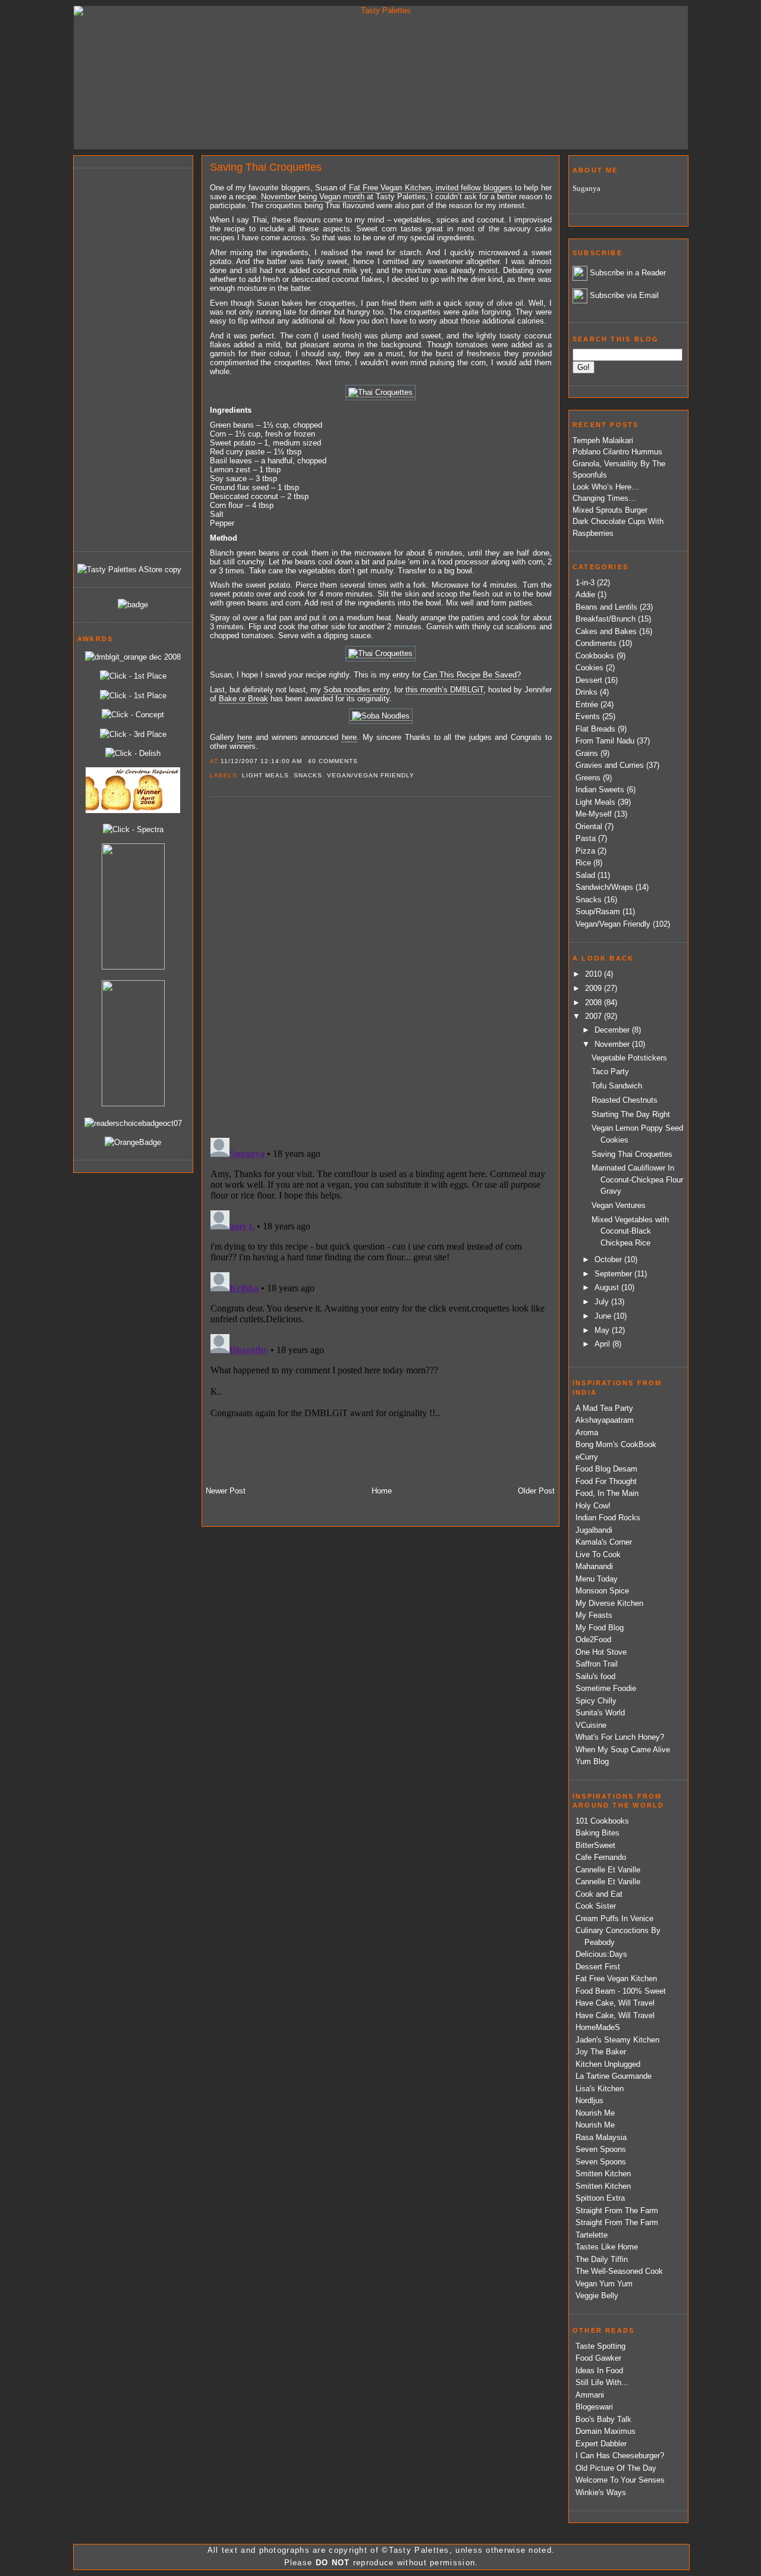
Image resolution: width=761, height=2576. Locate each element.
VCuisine (591, 1725)
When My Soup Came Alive (623, 1750)
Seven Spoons (601, 2149)
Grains (587, 753)
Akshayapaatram (605, 1420)
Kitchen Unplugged (608, 2064)
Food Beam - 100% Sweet (621, 1991)
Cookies (589, 668)
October (609, 1259)
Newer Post (226, 1491)
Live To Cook (598, 1554)
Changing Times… (604, 498)
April (603, 1344)
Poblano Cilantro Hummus (617, 452)
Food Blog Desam (606, 1469)
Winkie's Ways (601, 2492)
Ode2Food (593, 1640)
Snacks (308, 775)
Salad (585, 875)
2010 (595, 974)
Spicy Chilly (596, 1701)
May (603, 1330)
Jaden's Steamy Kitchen (617, 2040)
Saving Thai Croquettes (266, 167)
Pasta (586, 838)
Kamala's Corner (604, 1542)
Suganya (587, 188)
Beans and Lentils (606, 607)
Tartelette (592, 2235)
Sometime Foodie (606, 1688)
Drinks (587, 692)
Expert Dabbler (601, 2444)
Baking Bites (598, 1833)
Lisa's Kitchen (600, 2089)
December (613, 1030)
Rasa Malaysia (601, 2137)
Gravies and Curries (610, 765)
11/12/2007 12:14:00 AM (261, 761)
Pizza (585, 851)
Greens (588, 778)
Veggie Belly (597, 2296)
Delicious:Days (601, 1954)
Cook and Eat (599, 1894)
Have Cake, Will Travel (615, 2003)
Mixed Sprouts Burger (610, 510)
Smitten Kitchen (603, 2174)
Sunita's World (600, 1713)
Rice (583, 863)
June (604, 1316)
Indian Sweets (600, 790)
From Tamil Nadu (605, 741)
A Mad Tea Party (604, 1408)
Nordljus (589, 2100)
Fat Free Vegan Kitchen (616, 1979)
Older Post (536, 1491)
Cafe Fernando (601, 1857)
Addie (585, 594)
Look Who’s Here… (606, 487)
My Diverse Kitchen (609, 1603)
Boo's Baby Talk (603, 2419)
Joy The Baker (601, 2052)
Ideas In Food (599, 2371)
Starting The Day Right (631, 1114)
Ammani (590, 2395)
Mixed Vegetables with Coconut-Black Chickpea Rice (630, 1231)
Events (588, 716)
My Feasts (594, 1615)
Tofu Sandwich (617, 1086)
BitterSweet (595, 1845)
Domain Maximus (606, 2431)
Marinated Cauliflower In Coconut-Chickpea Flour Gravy (637, 1179)
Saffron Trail (597, 1664)
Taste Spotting (600, 2346)
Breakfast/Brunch (606, 619)
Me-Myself (594, 814)
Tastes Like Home (607, 2247)
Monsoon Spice (602, 1591)
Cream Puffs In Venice (614, 1918)
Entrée (587, 705)
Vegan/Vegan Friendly (371, 775)
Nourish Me (595, 2113)
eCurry (587, 1457)
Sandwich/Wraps (604, 887)
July (603, 1302)
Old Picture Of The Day (616, 2468)
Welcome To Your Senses (620, 2480)
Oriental (589, 826)
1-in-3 (585, 583)
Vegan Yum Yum (604, 2284)
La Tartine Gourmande (614, 2076)
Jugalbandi (594, 1530)
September (614, 1274)
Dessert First (598, 1967)
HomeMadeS (598, 2027)
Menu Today (597, 1579)
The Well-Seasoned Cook (619, 2271)
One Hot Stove (601, 1652)
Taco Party (610, 1071)
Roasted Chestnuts (625, 1100)
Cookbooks (595, 656)
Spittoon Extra (600, 2198)
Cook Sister (596, 1906)
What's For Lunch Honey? (620, 1737)
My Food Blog (600, 1628)
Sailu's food (595, 1676)
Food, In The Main (607, 1493)
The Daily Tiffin (602, 2259)
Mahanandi (594, 1566)
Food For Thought (606, 1481)
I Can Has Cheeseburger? (620, 2456)
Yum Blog (592, 1761)
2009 (595, 988)
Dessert (589, 680)
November (613, 1044)
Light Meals (265, 775)
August (608, 1287)
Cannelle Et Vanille (608, 1870)
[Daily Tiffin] (133, 605)
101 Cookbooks (602, 1821)
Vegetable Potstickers (629, 1058)
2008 (595, 1003)
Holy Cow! (593, 1506)
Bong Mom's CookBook (616, 1444)
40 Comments (333, 761)
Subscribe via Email (624, 295)
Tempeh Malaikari (603, 440)
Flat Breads (595, 729)
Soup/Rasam (598, 912)
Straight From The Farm (617, 2211)
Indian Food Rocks (608, 1518)
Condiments (596, 643)
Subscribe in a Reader (628, 273)
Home (382, 1491)
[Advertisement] (125, 358)
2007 (595, 1016)
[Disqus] (380, 967)
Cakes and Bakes (606, 631)
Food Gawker (598, 2358)
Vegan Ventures (619, 1205)
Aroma (587, 1433)
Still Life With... (602, 2382)
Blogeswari (594, 2407)
